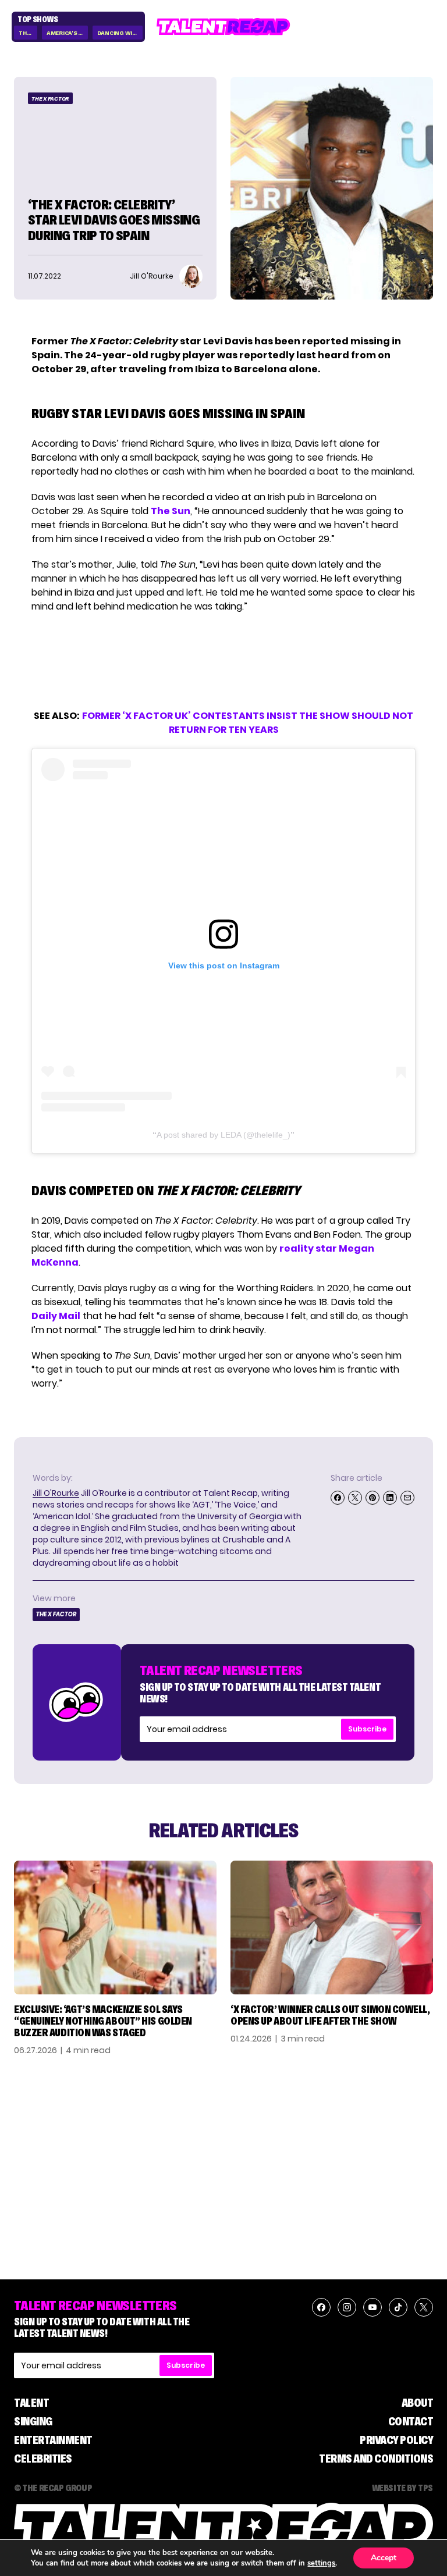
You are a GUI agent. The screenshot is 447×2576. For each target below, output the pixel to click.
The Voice (28, 33)
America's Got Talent (67, 33)
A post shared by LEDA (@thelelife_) (223, 1135)
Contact (411, 2421)
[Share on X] (355, 1498)
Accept (384, 2558)
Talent (31, 2403)
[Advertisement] (223, 661)
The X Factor (50, 99)
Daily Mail (56, 1316)
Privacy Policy (396, 2440)
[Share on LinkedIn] (390, 1498)
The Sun (171, 511)
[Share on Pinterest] (372, 1498)
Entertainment (53, 2440)
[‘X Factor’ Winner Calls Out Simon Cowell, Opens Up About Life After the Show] (332, 1928)
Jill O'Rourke (56, 1493)
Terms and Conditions (376, 2459)
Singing (33, 2421)
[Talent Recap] (223, 27)
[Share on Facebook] (338, 1498)
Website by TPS (402, 2488)
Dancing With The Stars (120, 33)
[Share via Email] (407, 1498)
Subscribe (367, 1729)
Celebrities (43, 2459)
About (418, 2403)
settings (321, 2563)
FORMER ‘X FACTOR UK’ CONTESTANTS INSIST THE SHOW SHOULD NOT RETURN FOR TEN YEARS (248, 723)
